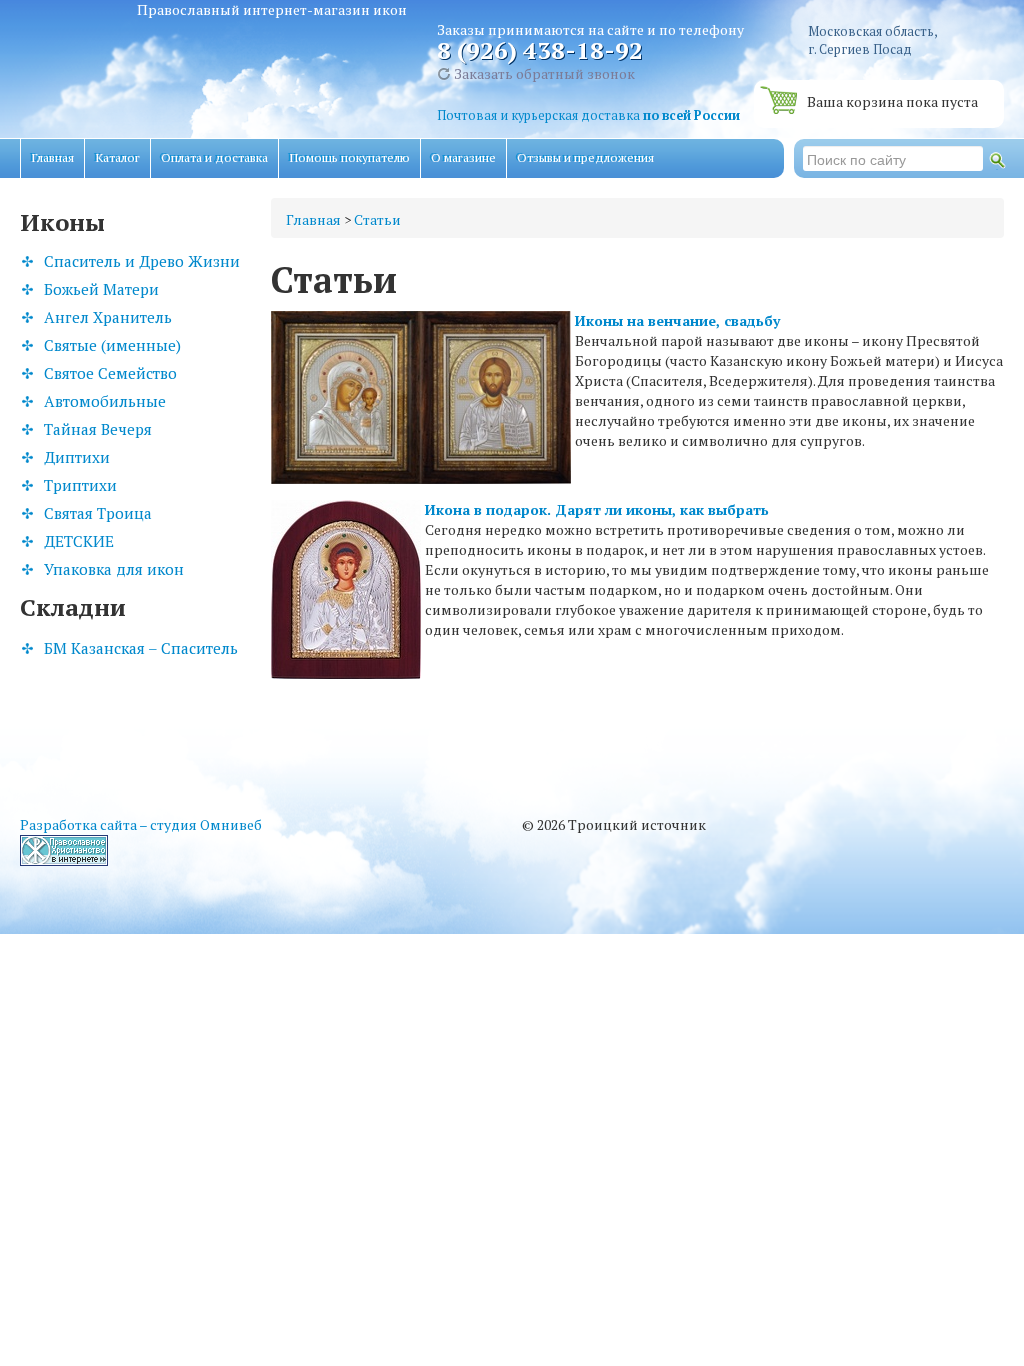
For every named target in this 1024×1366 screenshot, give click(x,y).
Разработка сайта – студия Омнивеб (141, 824)
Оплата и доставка (214, 157)
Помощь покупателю (349, 157)
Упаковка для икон (114, 569)
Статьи (377, 219)
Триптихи (80, 485)
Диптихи (77, 457)
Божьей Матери (101, 289)
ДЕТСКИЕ (79, 541)
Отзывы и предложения (585, 157)
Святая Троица (98, 513)
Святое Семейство (110, 373)
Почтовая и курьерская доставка (588, 115)
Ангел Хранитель (108, 317)
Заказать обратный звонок (543, 73)
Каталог (117, 157)
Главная (52, 157)
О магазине (463, 157)
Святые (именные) (112, 345)
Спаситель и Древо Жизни (142, 261)
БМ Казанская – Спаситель (141, 648)
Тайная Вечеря (98, 429)
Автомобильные (105, 401)
